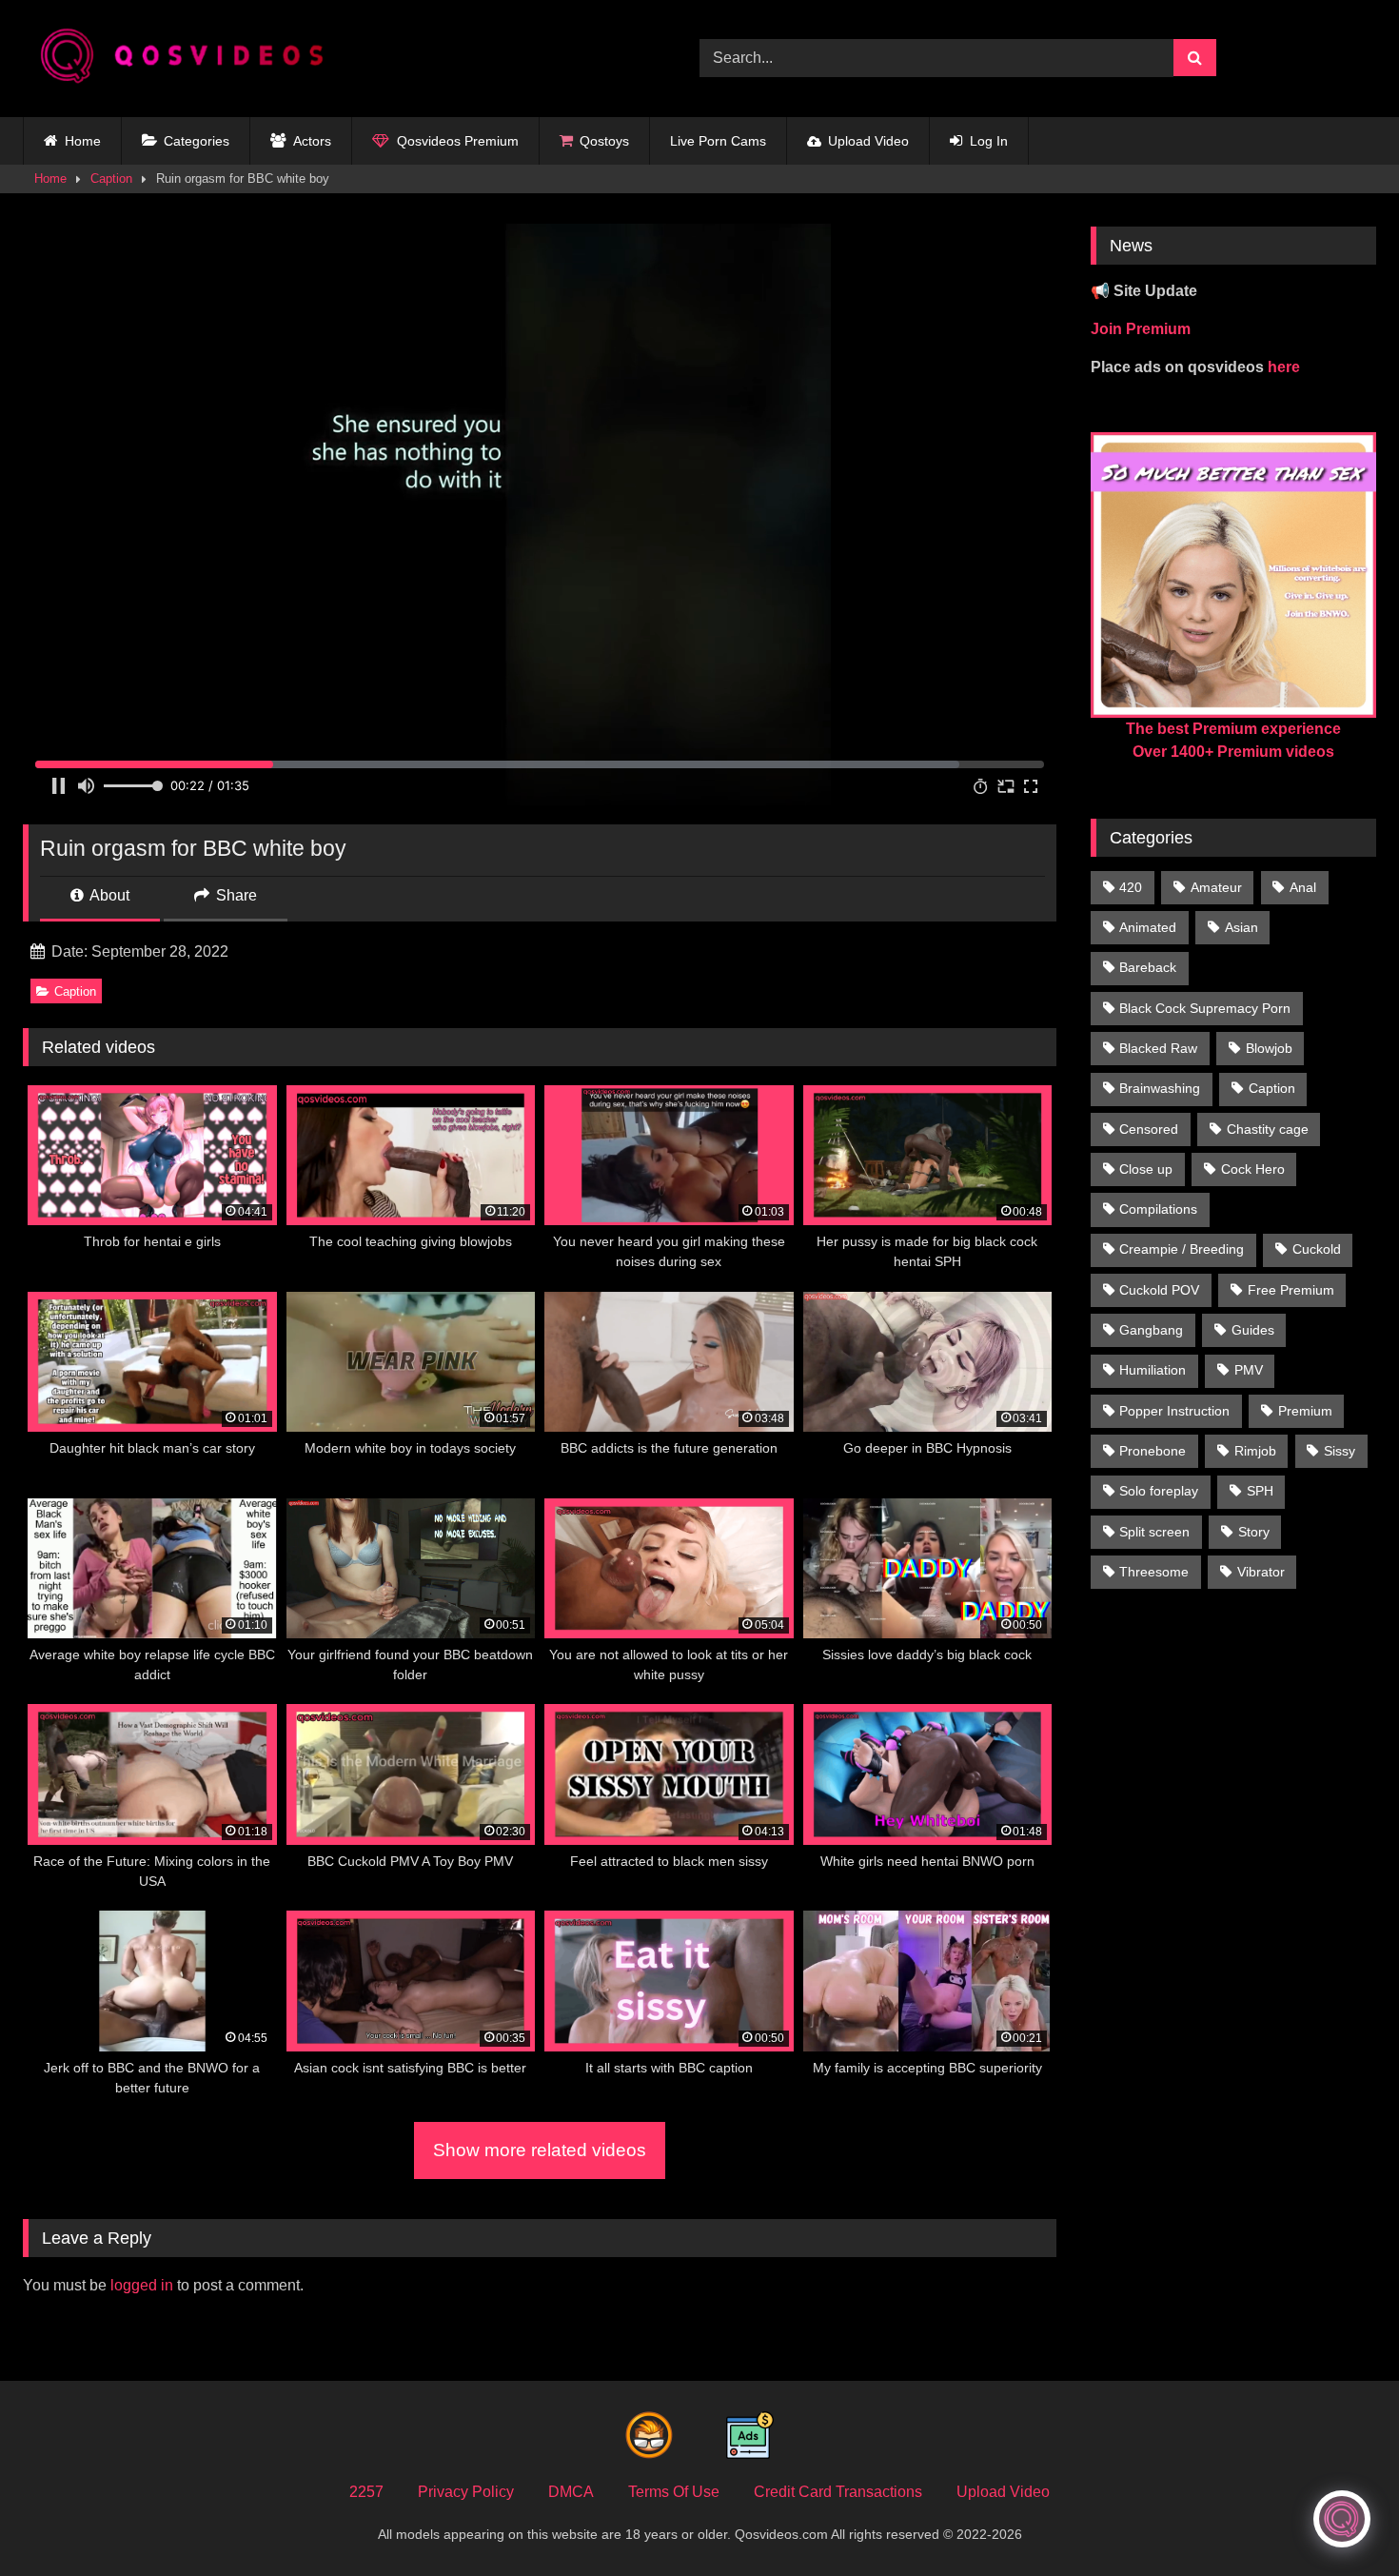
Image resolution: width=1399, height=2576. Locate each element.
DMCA (571, 2492)
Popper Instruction (1174, 1411)
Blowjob (1269, 1048)
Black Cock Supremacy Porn (1205, 1008)
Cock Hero (1253, 1169)
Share (235, 895)
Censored (1149, 1129)
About (108, 895)
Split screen (1154, 1532)
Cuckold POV (1159, 1290)
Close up (1146, 1169)
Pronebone (1153, 1451)
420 (1131, 887)
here (1284, 367)
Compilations (1158, 1209)
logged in (142, 2285)
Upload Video (868, 141)
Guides (1253, 1330)
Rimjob (1255, 1451)
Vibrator (1261, 1572)
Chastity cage (1268, 1129)
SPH (1260, 1491)
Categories (197, 141)
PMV (1249, 1370)
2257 (366, 2492)
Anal (1303, 887)
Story (1254, 1532)
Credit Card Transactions (838, 2492)
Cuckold (1317, 1249)
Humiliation (1153, 1370)
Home (83, 141)
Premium (1305, 1411)
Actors (312, 141)
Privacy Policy (466, 2492)
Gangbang (1151, 1330)
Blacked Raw (1158, 1048)
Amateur (1216, 887)
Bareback (1148, 967)
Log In (989, 141)
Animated (1148, 927)
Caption (111, 178)
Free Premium (1291, 1290)
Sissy (1340, 1451)
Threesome (1154, 1572)
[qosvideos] (189, 59)
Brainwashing (1160, 1088)
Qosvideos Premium (458, 141)
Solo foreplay (1159, 1491)
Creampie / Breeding (1182, 1249)
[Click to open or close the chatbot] (1342, 2519)
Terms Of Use (674, 2492)
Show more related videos (540, 2150)
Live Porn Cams (718, 141)
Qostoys (604, 141)
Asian (1241, 927)
